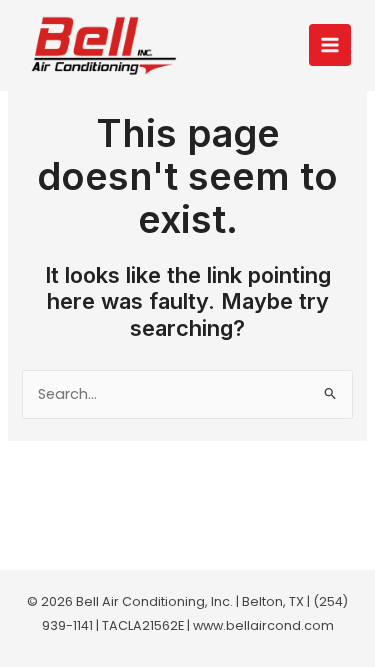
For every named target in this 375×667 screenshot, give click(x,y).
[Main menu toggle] (330, 45)
